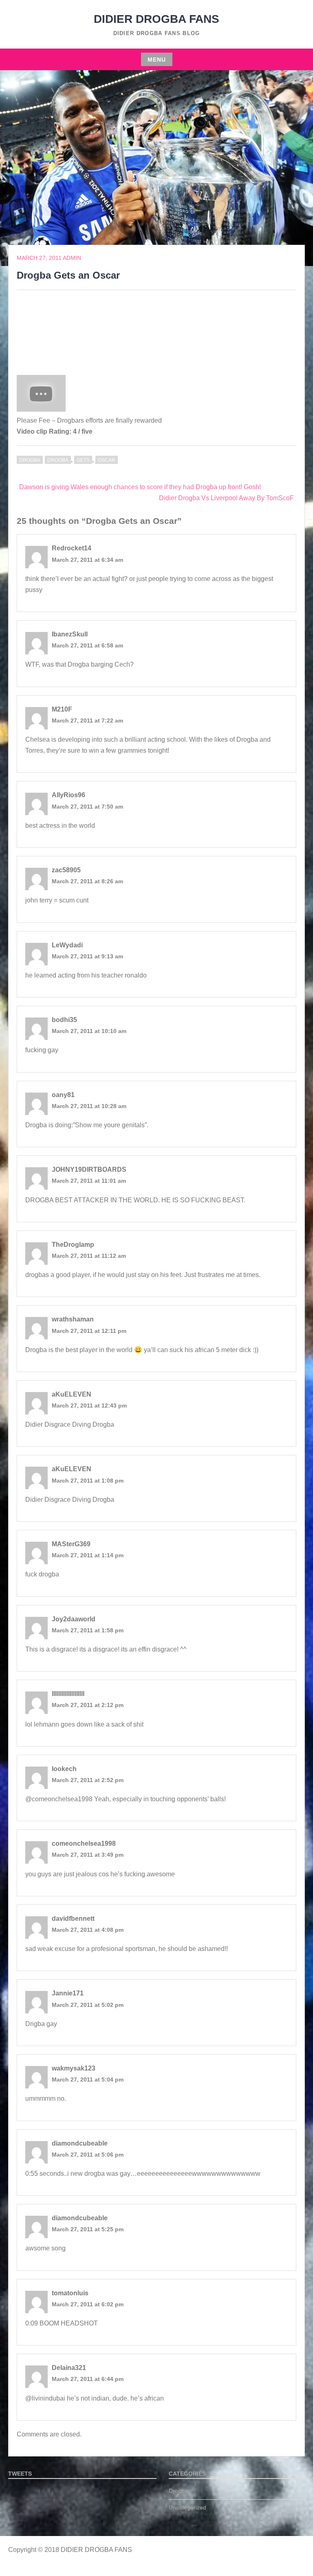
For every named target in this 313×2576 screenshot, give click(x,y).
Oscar (107, 460)
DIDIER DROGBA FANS (156, 19)
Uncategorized (187, 2507)
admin (72, 258)
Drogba (30, 460)
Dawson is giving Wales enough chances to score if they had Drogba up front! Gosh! (140, 487)
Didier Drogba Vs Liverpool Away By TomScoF (226, 498)
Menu (157, 60)
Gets (83, 460)
